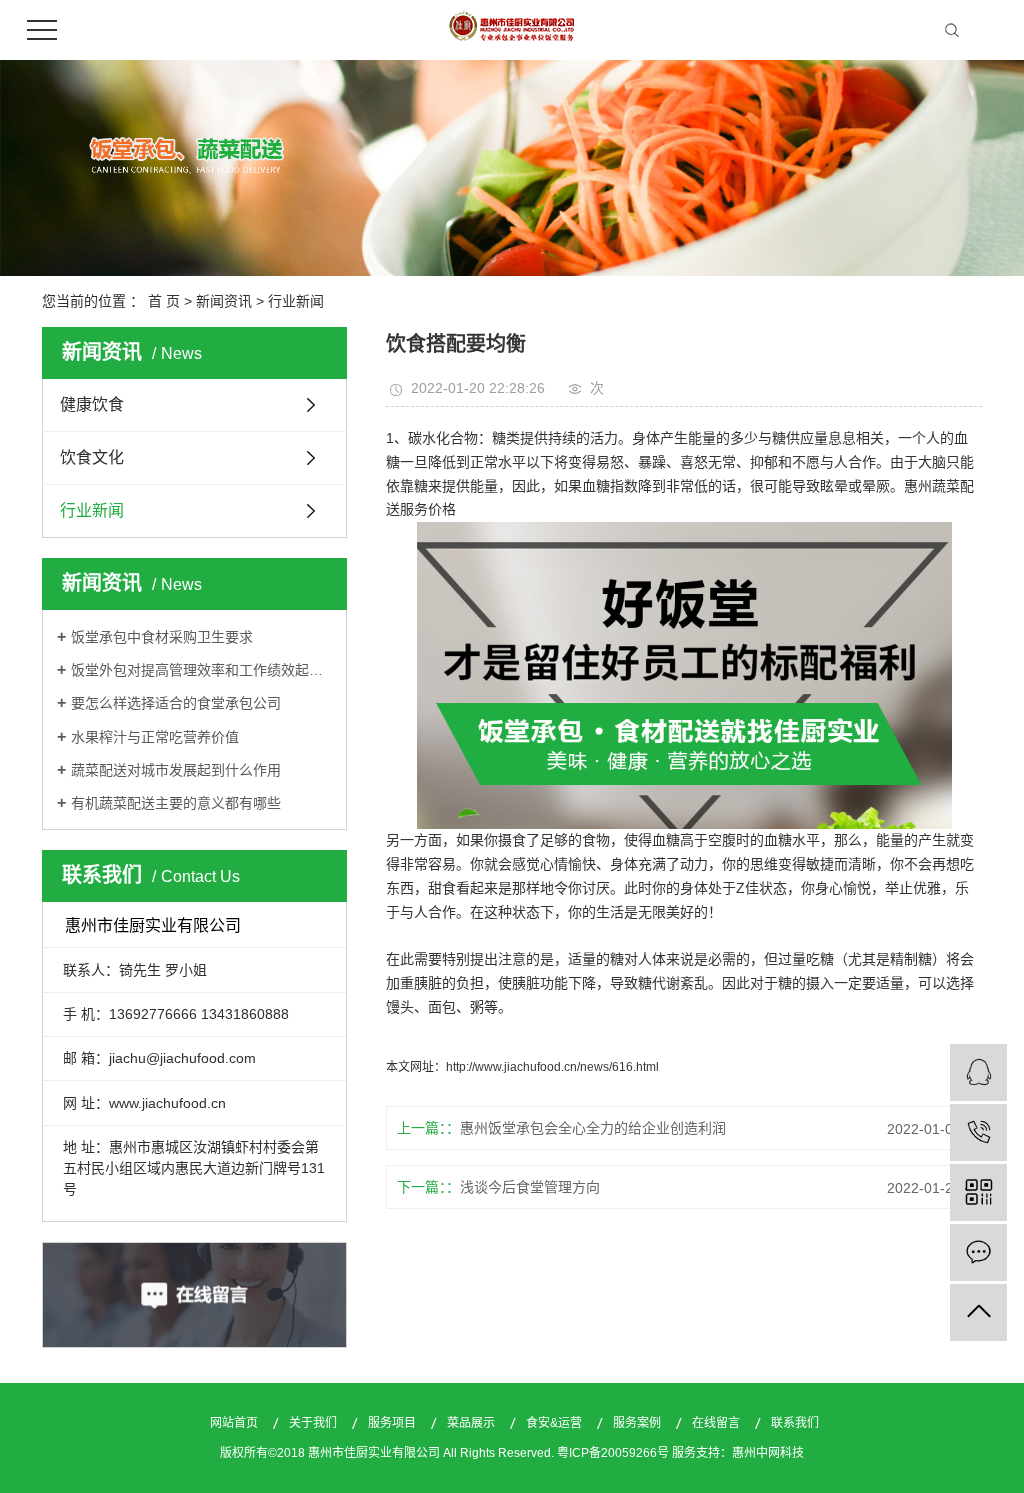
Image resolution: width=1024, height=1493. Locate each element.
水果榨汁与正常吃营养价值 (155, 737)
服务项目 (393, 1423)
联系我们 (795, 1423)
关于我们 (314, 1423)
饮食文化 (92, 457)
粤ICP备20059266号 (613, 1453)
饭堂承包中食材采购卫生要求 (162, 637)
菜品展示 (472, 1423)
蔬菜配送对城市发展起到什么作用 (176, 770)
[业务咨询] (978, 1072)
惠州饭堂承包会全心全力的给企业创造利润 (593, 1128)
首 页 (164, 301)
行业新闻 (296, 301)
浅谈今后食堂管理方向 (530, 1187)
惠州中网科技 (768, 1453)
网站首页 (235, 1423)
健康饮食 (92, 404)
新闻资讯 (224, 301)
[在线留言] (978, 1252)
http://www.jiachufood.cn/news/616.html (552, 1067)
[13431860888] (978, 1132)
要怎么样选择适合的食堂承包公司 (176, 703)
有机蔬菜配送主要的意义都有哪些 (176, 803)
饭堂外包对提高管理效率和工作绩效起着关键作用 (201, 670)
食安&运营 (555, 1423)
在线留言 (717, 1423)
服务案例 (638, 1423)
